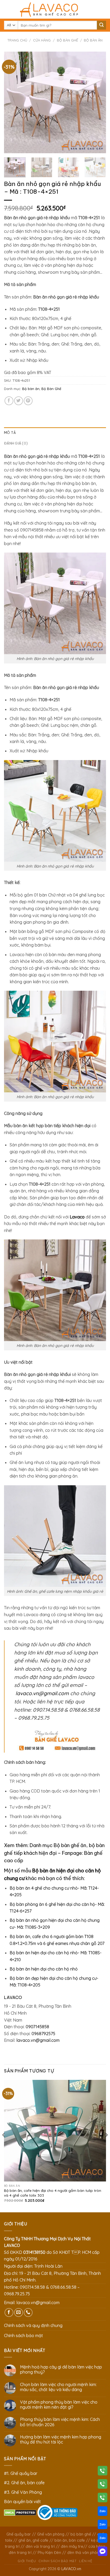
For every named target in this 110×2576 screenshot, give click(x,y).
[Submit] (101, 25)
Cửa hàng (42, 40)
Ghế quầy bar (19, 2534)
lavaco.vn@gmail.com (42, 1693)
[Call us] (28, 2312)
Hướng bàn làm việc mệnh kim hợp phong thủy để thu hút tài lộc (61, 2440)
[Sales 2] (103, 2525)
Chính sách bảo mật (23, 2336)
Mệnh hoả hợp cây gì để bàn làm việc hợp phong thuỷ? (61, 2370)
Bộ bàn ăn (93, 40)
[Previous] (13, 102)
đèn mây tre (72, 2546)
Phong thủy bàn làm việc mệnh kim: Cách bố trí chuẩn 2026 (60, 2422)
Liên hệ (86, 2561)
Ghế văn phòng (51, 2534)
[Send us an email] (19, 2312)
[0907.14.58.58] (103, 2472)
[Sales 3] (103, 2539)
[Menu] (7, 9)
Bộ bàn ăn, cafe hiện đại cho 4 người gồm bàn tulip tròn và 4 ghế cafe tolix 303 (53, 2193)
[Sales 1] (103, 2512)
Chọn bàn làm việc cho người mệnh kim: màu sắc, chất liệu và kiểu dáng (58, 2387)
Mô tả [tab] (10, 433)
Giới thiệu (27, 2561)
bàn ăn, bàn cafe (70, 2540)
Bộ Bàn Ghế (67, 40)
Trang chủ (17, 40)
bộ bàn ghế (81, 2534)
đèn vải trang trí (40, 2546)
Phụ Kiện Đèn (49, 2553)
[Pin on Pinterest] (28, 401)
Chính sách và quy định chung (33, 2325)
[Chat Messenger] (103, 2552)
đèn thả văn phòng (84, 2553)
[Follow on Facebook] (9, 2312)
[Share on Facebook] (9, 401)
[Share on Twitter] (19, 401)
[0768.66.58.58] (103, 2485)
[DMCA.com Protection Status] (20, 2512)
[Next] (97, 102)
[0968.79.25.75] (103, 2499)
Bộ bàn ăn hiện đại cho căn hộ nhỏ (44, 1969)
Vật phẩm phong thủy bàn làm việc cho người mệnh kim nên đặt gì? (59, 2405)
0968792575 (43, 2034)
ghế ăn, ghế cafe (33, 2540)
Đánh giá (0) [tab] (16, 443)
